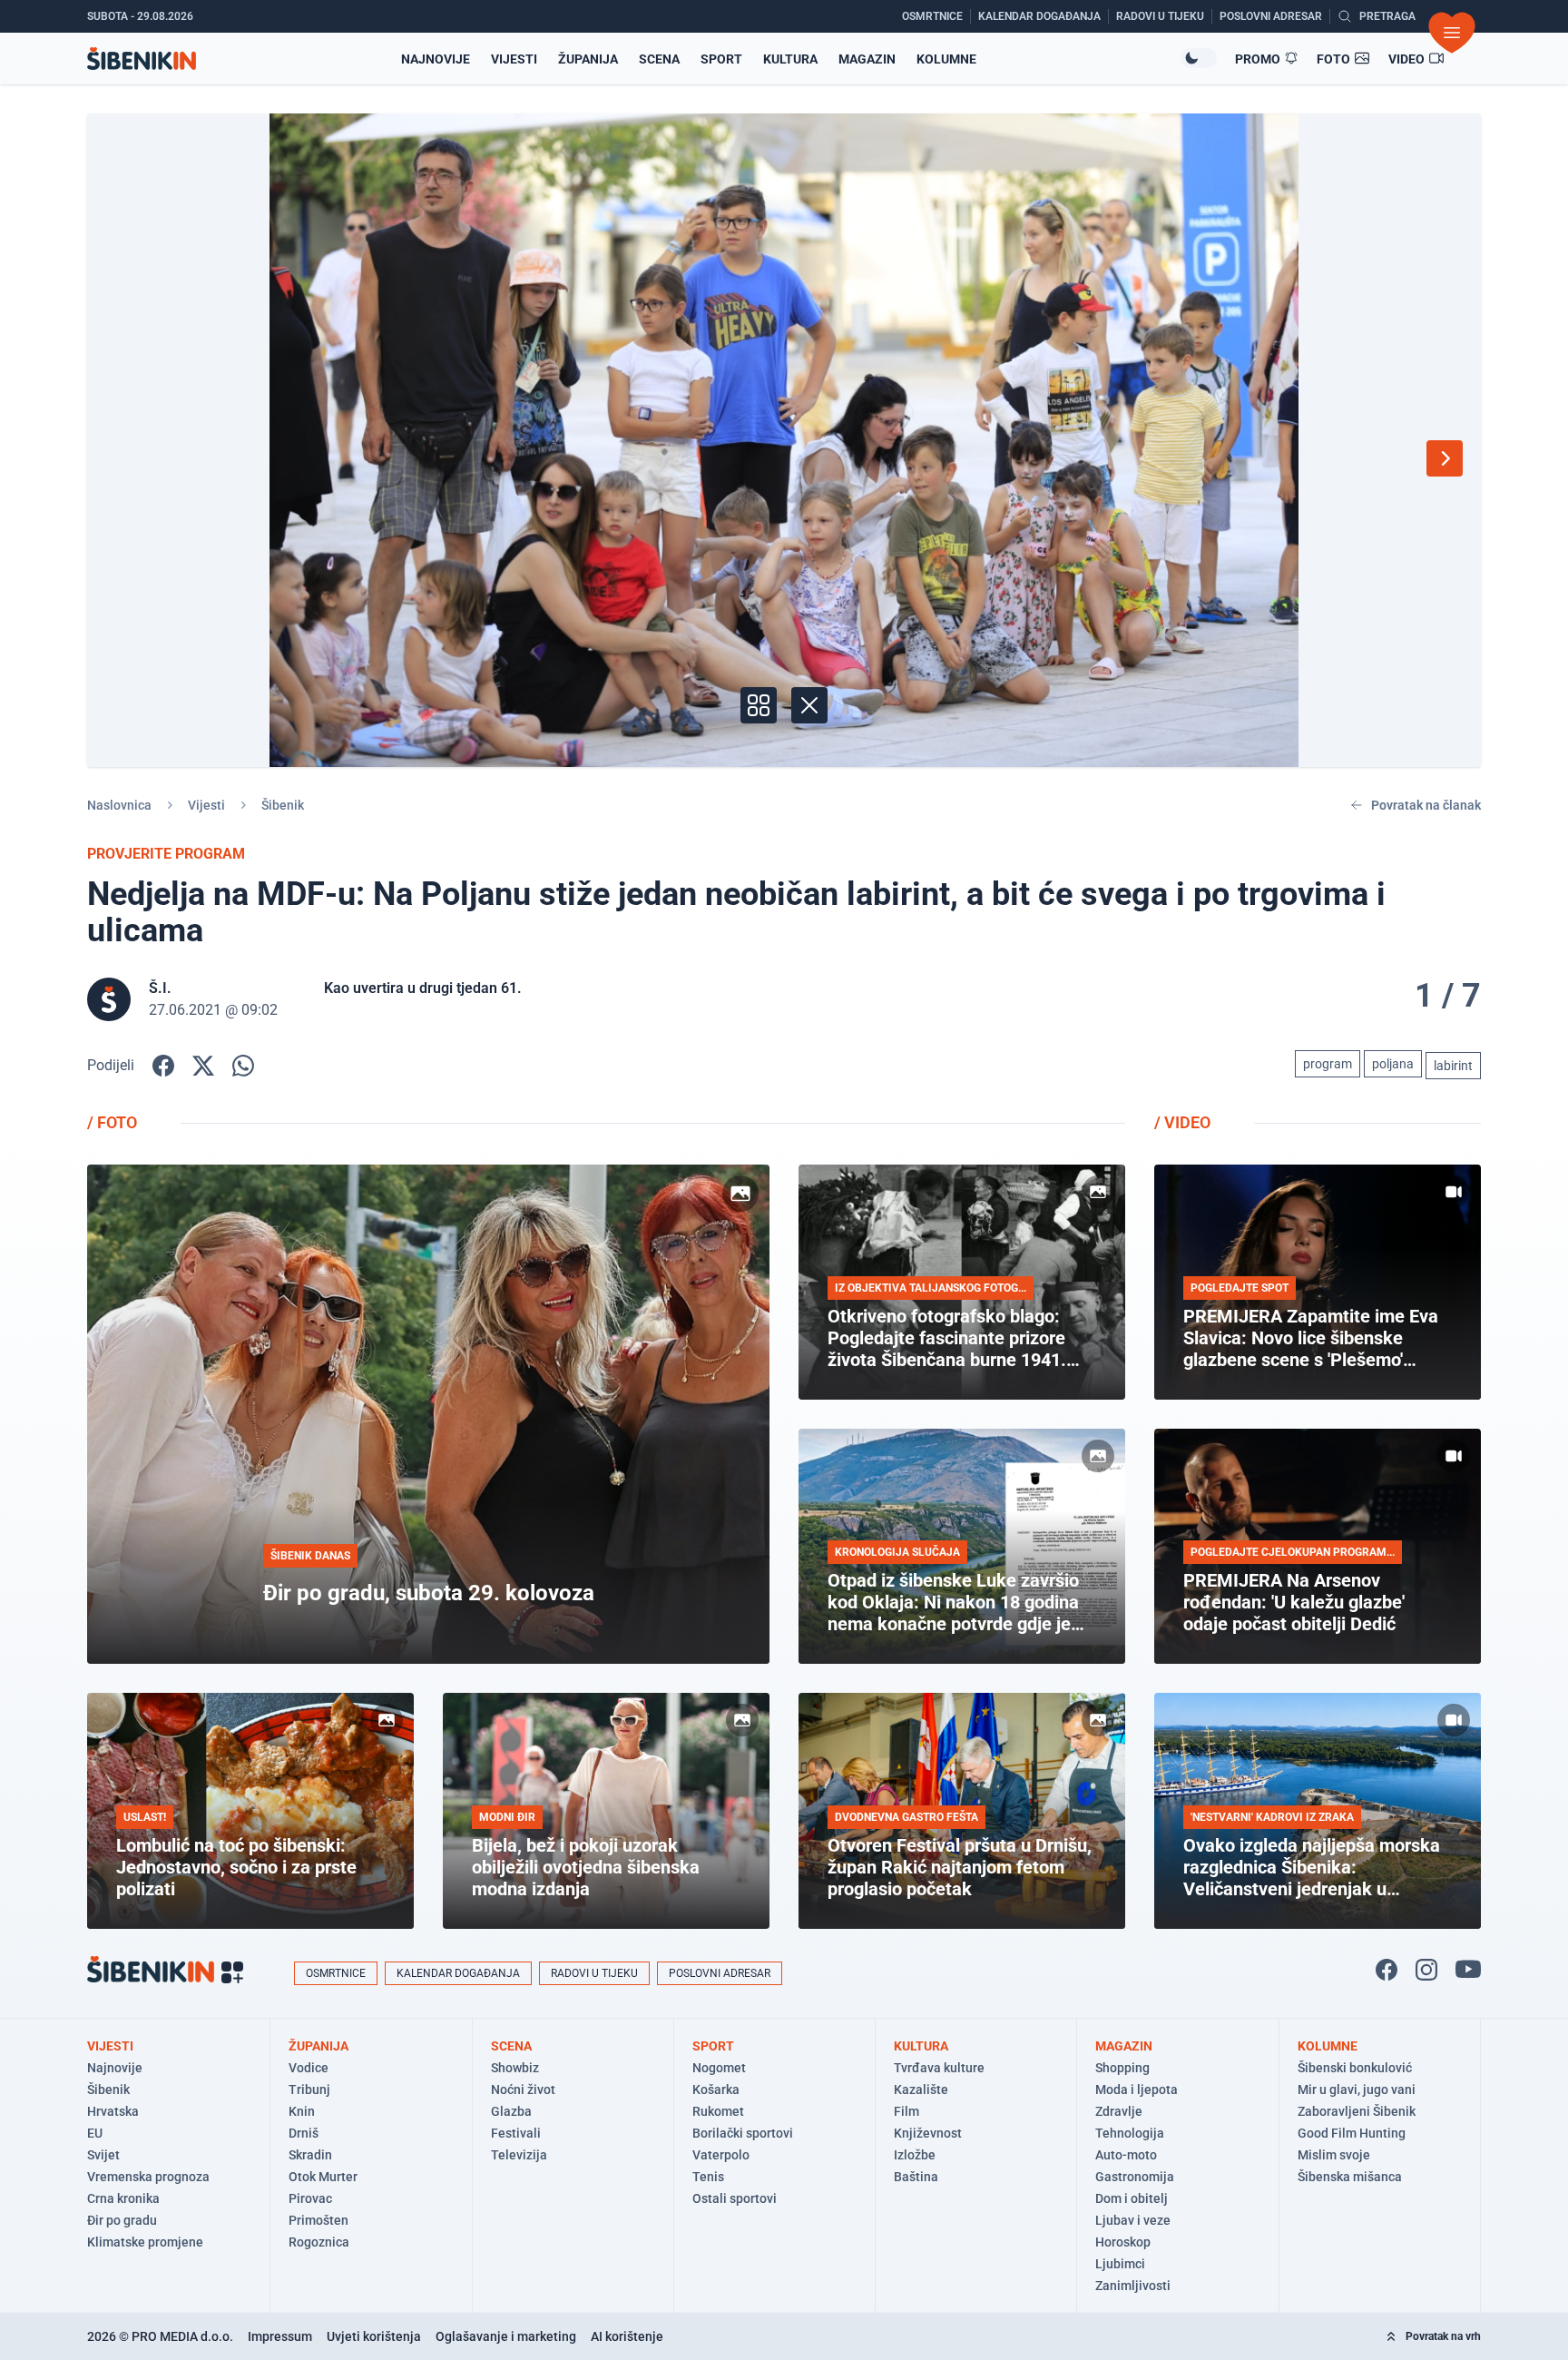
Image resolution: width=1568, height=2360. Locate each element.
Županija (588, 59)
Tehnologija (1130, 2133)
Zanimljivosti (1133, 2286)
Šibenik (283, 805)
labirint (1453, 1066)
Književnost (928, 2133)
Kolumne (946, 59)
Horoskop (1123, 2242)
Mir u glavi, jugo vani (1357, 2090)
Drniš (304, 2133)
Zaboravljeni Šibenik (1357, 2111)
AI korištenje (627, 2336)
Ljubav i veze (1133, 2220)
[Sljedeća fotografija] (1445, 458)
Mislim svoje (1334, 2155)
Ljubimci (1120, 2264)
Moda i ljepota (1137, 2090)
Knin (302, 2111)
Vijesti (514, 59)
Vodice (309, 2068)
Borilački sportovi (743, 2133)
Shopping (1122, 2068)
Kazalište (921, 2090)
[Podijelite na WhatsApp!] (243, 1066)
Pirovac (310, 2198)
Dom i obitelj (1132, 2198)
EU (95, 2133)
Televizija (519, 2155)
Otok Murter (323, 2177)
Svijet (103, 2155)
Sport (721, 59)
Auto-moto (1126, 2155)
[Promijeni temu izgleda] (1199, 58)
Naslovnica (119, 805)
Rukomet (718, 2111)
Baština (916, 2177)
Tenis (708, 2177)
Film (906, 2111)
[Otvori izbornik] (1452, 33)
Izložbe (915, 2155)
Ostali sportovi (735, 2198)
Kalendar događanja (458, 1973)
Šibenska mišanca (1350, 2177)
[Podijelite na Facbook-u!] (163, 1066)
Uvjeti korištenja (374, 2336)
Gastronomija (1135, 2177)
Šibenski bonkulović (1355, 2068)
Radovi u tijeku (594, 1973)
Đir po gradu (122, 2220)
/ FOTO (112, 1122)
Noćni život (523, 2090)
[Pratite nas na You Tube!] (1468, 1970)
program (1328, 1064)
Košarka (716, 2090)
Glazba (511, 2111)
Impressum (280, 2336)
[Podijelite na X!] (203, 1066)
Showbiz (515, 2068)
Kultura (790, 59)
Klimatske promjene (145, 2242)
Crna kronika (123, 2198)
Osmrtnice (336, 1973)
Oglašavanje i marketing (506, 2336)
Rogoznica (319, 2242)
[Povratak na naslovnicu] (142, 59)
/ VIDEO (1182, 1122)
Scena (659, 59)
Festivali (516, 2133)
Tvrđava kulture (939, 2068)
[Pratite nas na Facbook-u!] (1387, 1970)
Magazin (867, 59)
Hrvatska (113, 2111)
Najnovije (436, 59)
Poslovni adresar (720, 1973)
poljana (1393, 1064)
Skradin (310, 2155)
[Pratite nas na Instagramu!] (1426, 1970)
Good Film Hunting (1352, 2133)
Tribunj (309, 2090)
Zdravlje (1119, 2111)
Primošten (318, 2220)
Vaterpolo (721, 2155)
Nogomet (719, 2068)
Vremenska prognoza (148, 2177)
